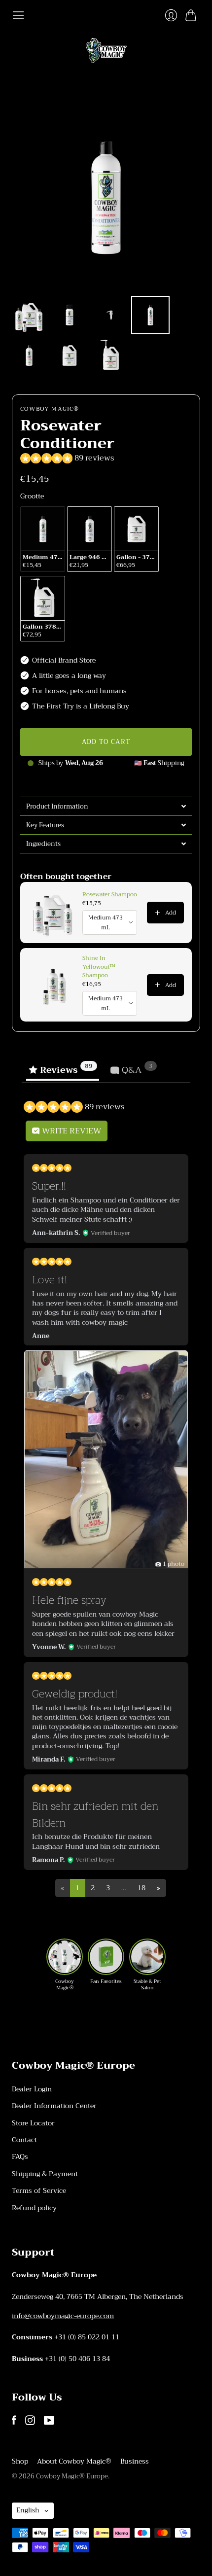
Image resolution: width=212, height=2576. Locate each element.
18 (141, 1888)
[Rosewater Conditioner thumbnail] (29, 315)
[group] (65, 1965)
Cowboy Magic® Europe (72, 2476)
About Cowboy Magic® (74, 2461)
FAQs (20, 2156)
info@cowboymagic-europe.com (63, 2316)
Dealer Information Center (54, 2106)
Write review (71, 1131)
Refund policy (34, 2208)
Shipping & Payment (45, 2174)
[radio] (43, 539)
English (28, 2510)
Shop (20, 2461)
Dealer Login (32, 2089)
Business (135, 2461)
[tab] (106, 806)
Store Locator (33, 2123)
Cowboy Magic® (50, 409)
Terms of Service (39, 2190)
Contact (24, 2140)
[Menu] (18, 15)
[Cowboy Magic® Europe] (106, 51)
